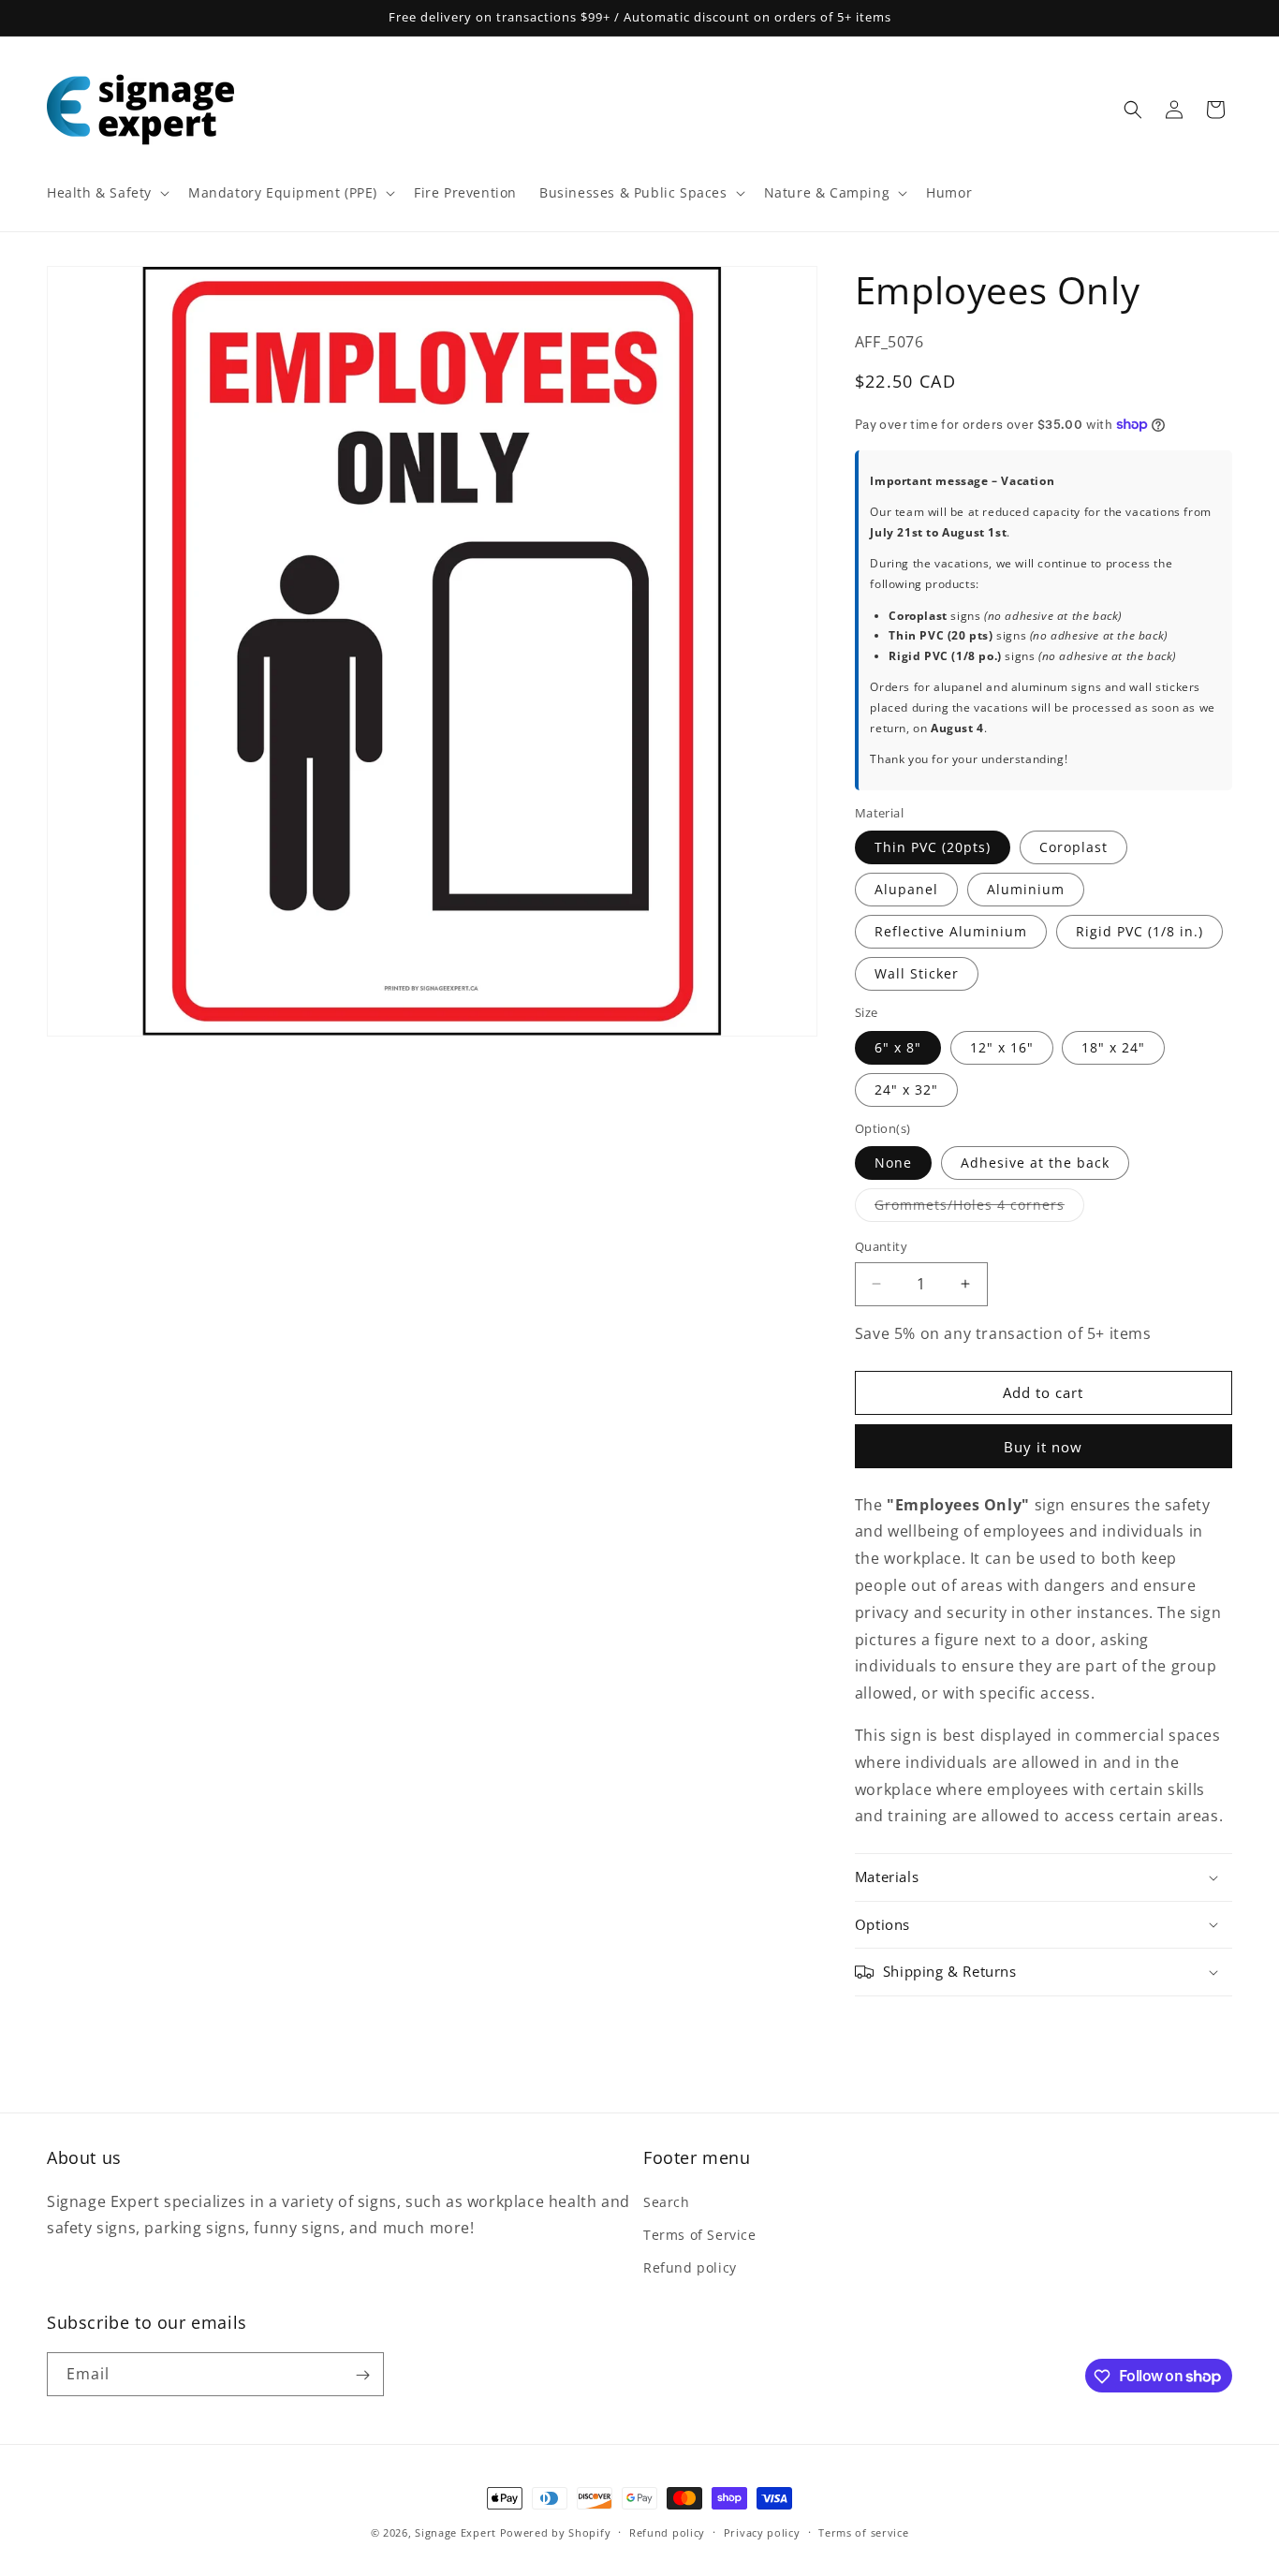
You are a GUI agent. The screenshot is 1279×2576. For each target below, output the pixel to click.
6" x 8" (898, 1047)
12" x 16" (1002, 1047)
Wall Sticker (917, 973)
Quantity (881, 1246)
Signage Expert (456, 2532)
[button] (106, 193)
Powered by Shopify (556, 2532)
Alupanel (906, 889)
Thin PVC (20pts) (933, 847)
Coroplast (1073, 847)
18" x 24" (1113, 1047)
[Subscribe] (362, 2375)
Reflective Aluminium (951, 931)
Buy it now (1043, 1447)
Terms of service (863, 2532)
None (893, 1163)
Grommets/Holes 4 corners (979, 1208)
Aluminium (1026, 889)
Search (667, 2202)
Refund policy (690, 2267)
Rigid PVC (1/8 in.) (1139, 931)
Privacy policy (762, 2532)
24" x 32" (906, 1089)
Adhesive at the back (1035, 1163)
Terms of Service (700, 2235)
